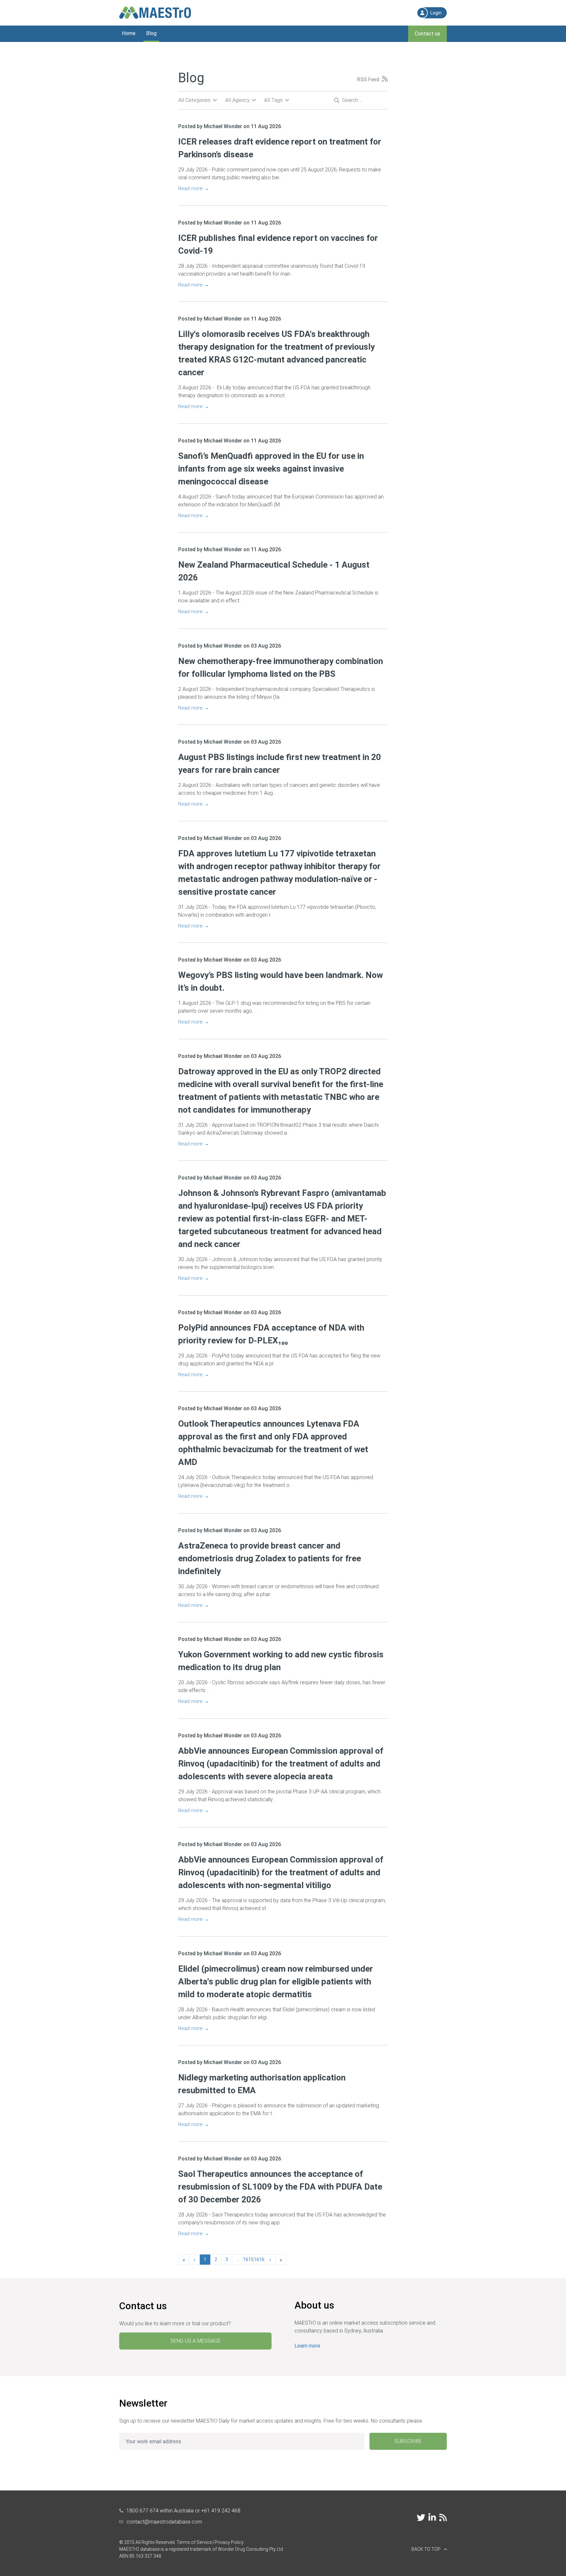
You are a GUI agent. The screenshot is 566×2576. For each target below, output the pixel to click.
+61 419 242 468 (221, 2511)
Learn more (307, 2346)
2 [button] (216, 2259)
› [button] (270, 2259)
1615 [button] (248, 2259)
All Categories (194, 100)
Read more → (194, 188)
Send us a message (196, 2341)
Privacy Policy (229, 2542)
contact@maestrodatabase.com (164, 2522)
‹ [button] (194, 2259)
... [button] (238, 2259)
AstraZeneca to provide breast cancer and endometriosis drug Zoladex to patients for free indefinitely (270, 1558)
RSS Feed (368, 80)
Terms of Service (194, 2542)
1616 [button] (259, 2259)
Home (129, 33)
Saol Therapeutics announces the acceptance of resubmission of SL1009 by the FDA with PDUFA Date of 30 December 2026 (280, 2187)
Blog (151, 33)
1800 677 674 (142, 2511)
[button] (429, 2549)
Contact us (427, 34)
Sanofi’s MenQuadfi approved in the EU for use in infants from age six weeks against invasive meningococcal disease (271, 469)
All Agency (237, 100)
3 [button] (227, 2259)
